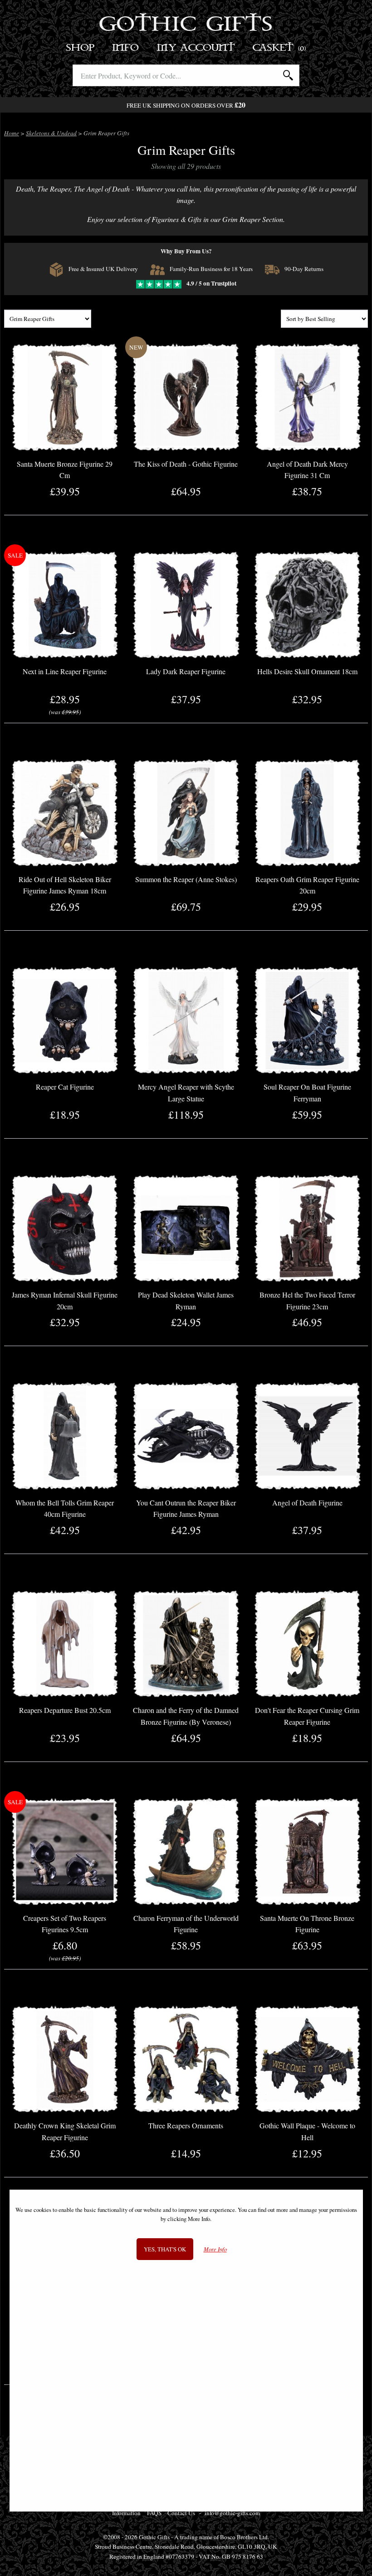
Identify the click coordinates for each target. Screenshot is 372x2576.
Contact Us (181, 2513)
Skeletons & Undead (51, 133)
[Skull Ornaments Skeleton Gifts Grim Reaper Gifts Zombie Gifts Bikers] (48, 319)
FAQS (154, 2513)
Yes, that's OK (165, 2249)
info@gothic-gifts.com (232, 2513)
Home (12, 133)
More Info (215, 2249)
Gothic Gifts (186, 25)
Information (126, 2513)
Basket (280, 48)
